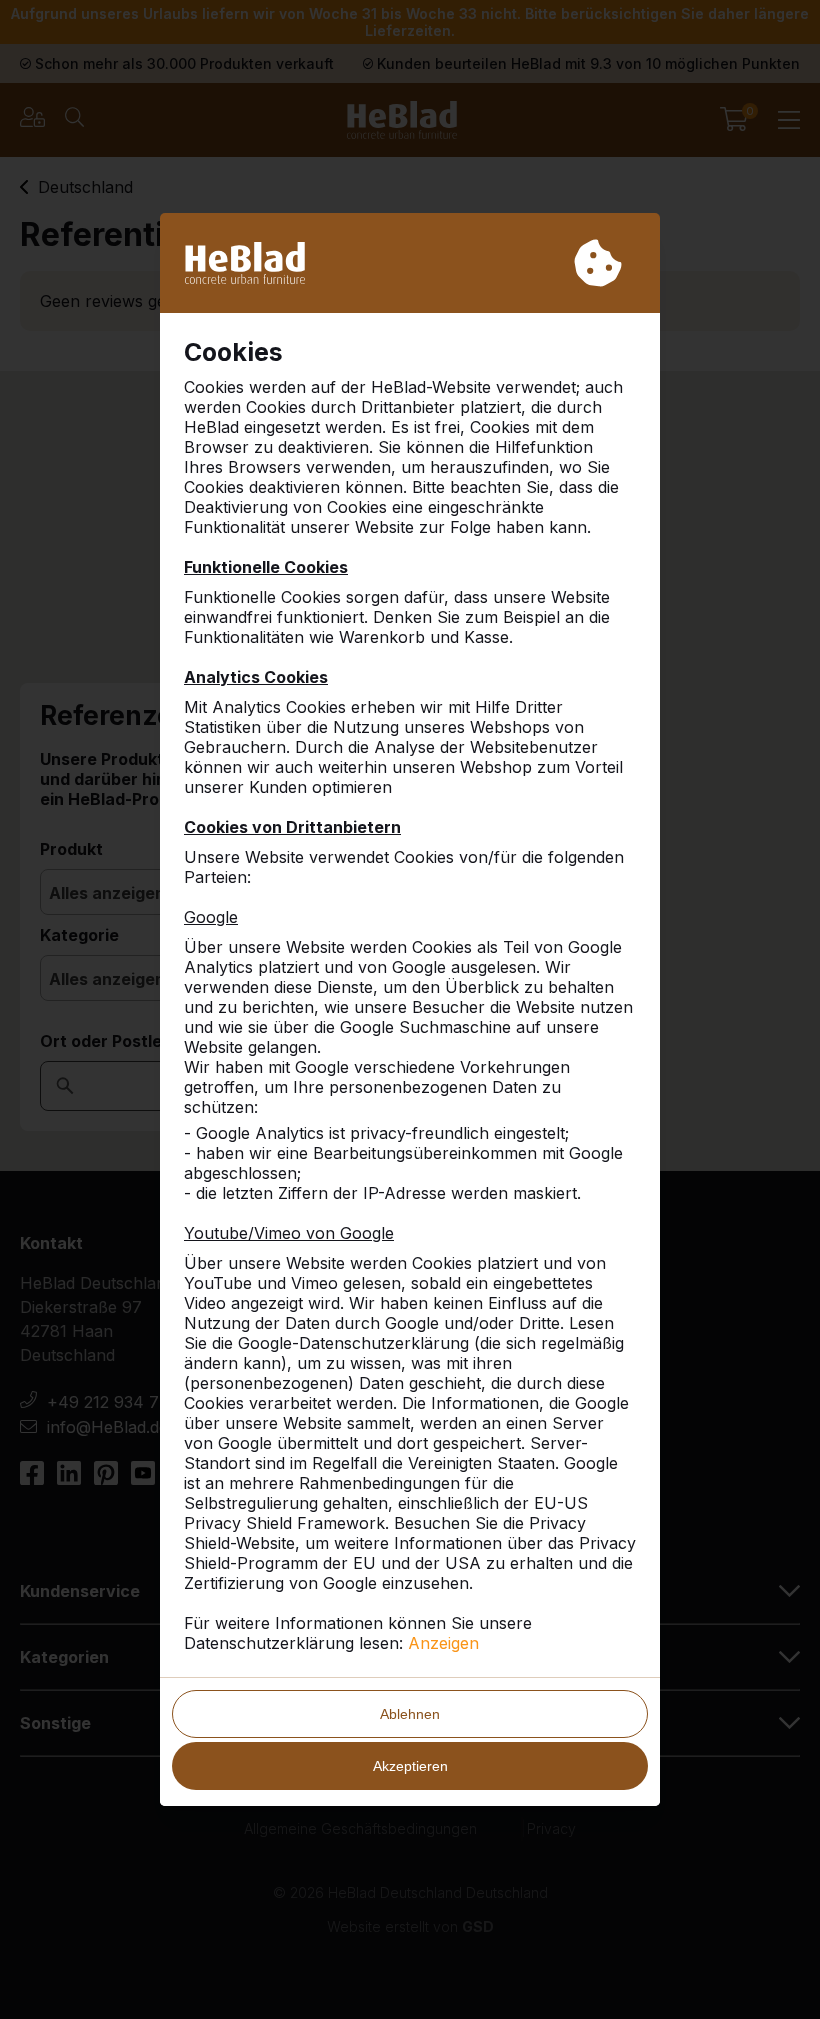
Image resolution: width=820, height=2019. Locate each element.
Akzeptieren (410, 1766)
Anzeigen (443, 1643)
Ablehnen (410, 1714)
